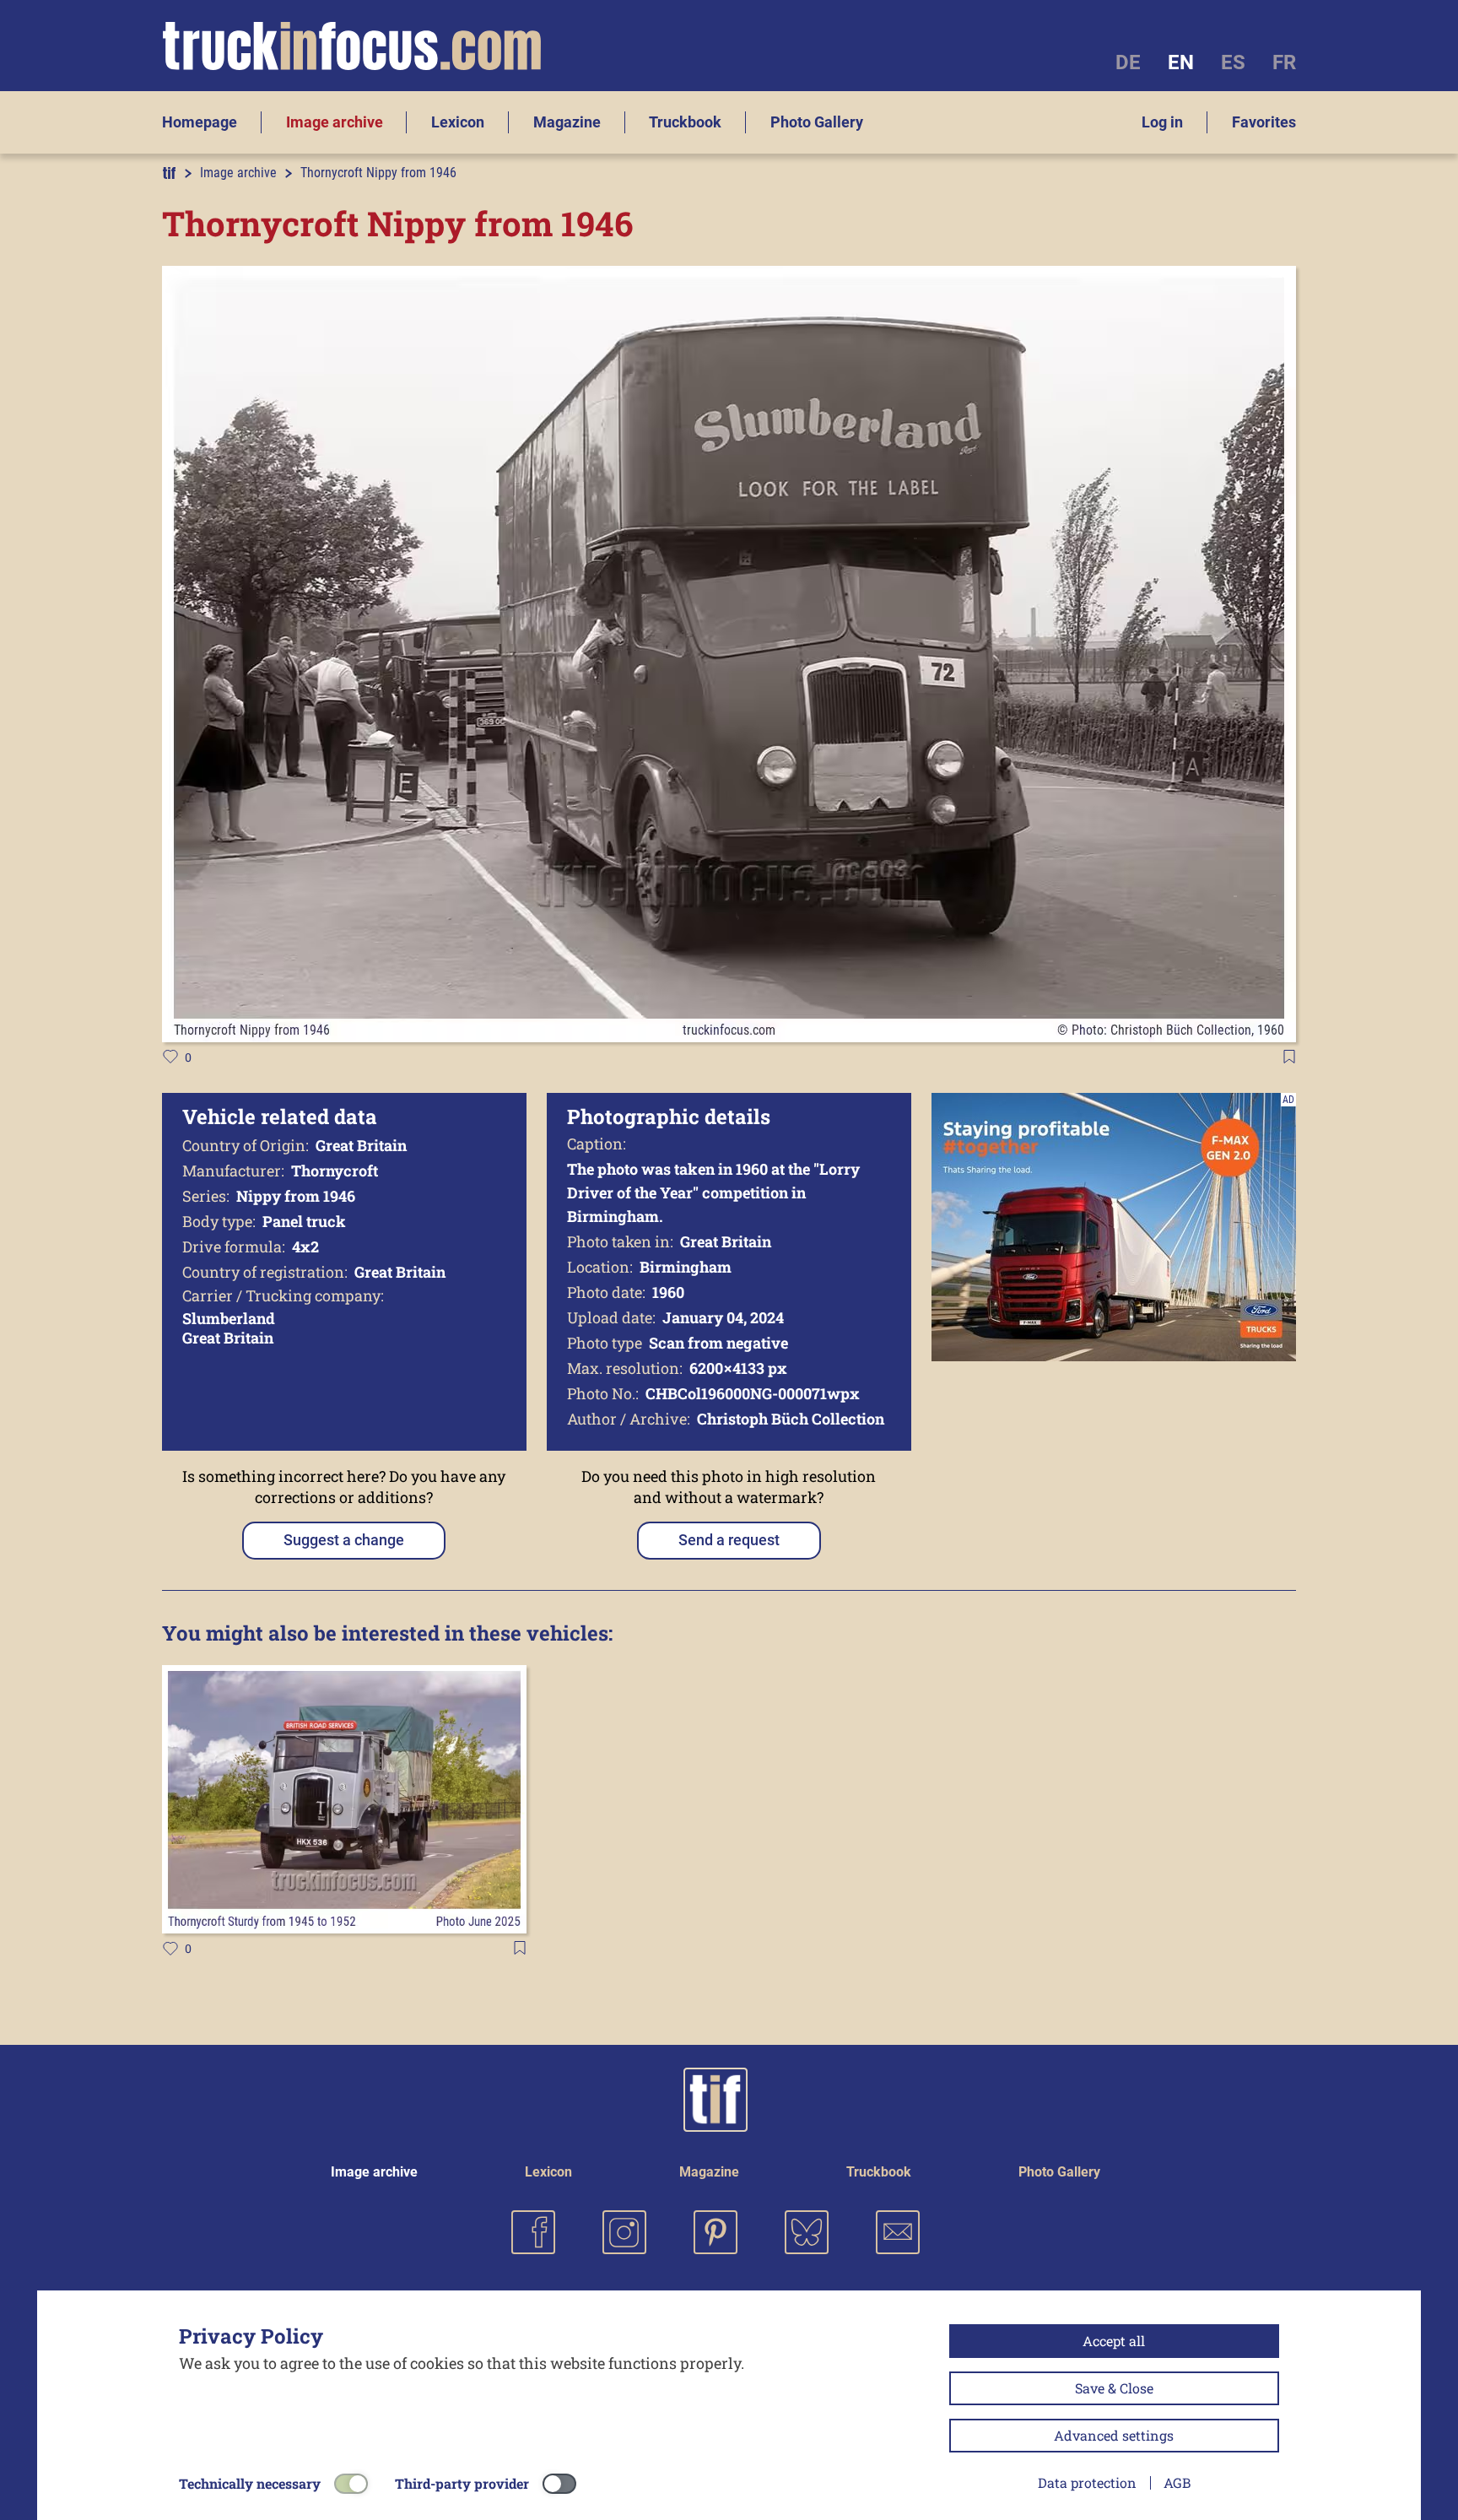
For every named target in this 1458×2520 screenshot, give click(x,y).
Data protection (1087, 2482)
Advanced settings (1114, 2435)
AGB (1177, 2482)
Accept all (1114, 2341)
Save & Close (1114, 2388)
